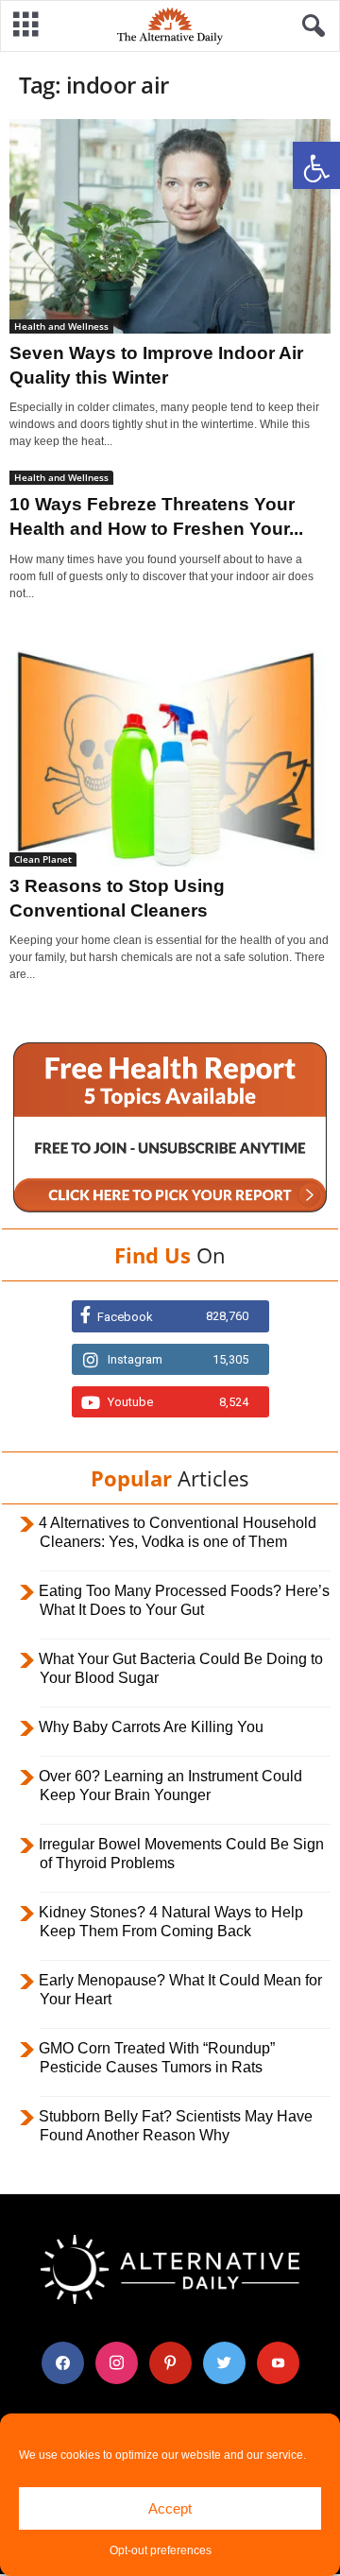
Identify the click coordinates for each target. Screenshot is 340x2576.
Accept (170, 2508)
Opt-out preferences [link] (161, 2550)
